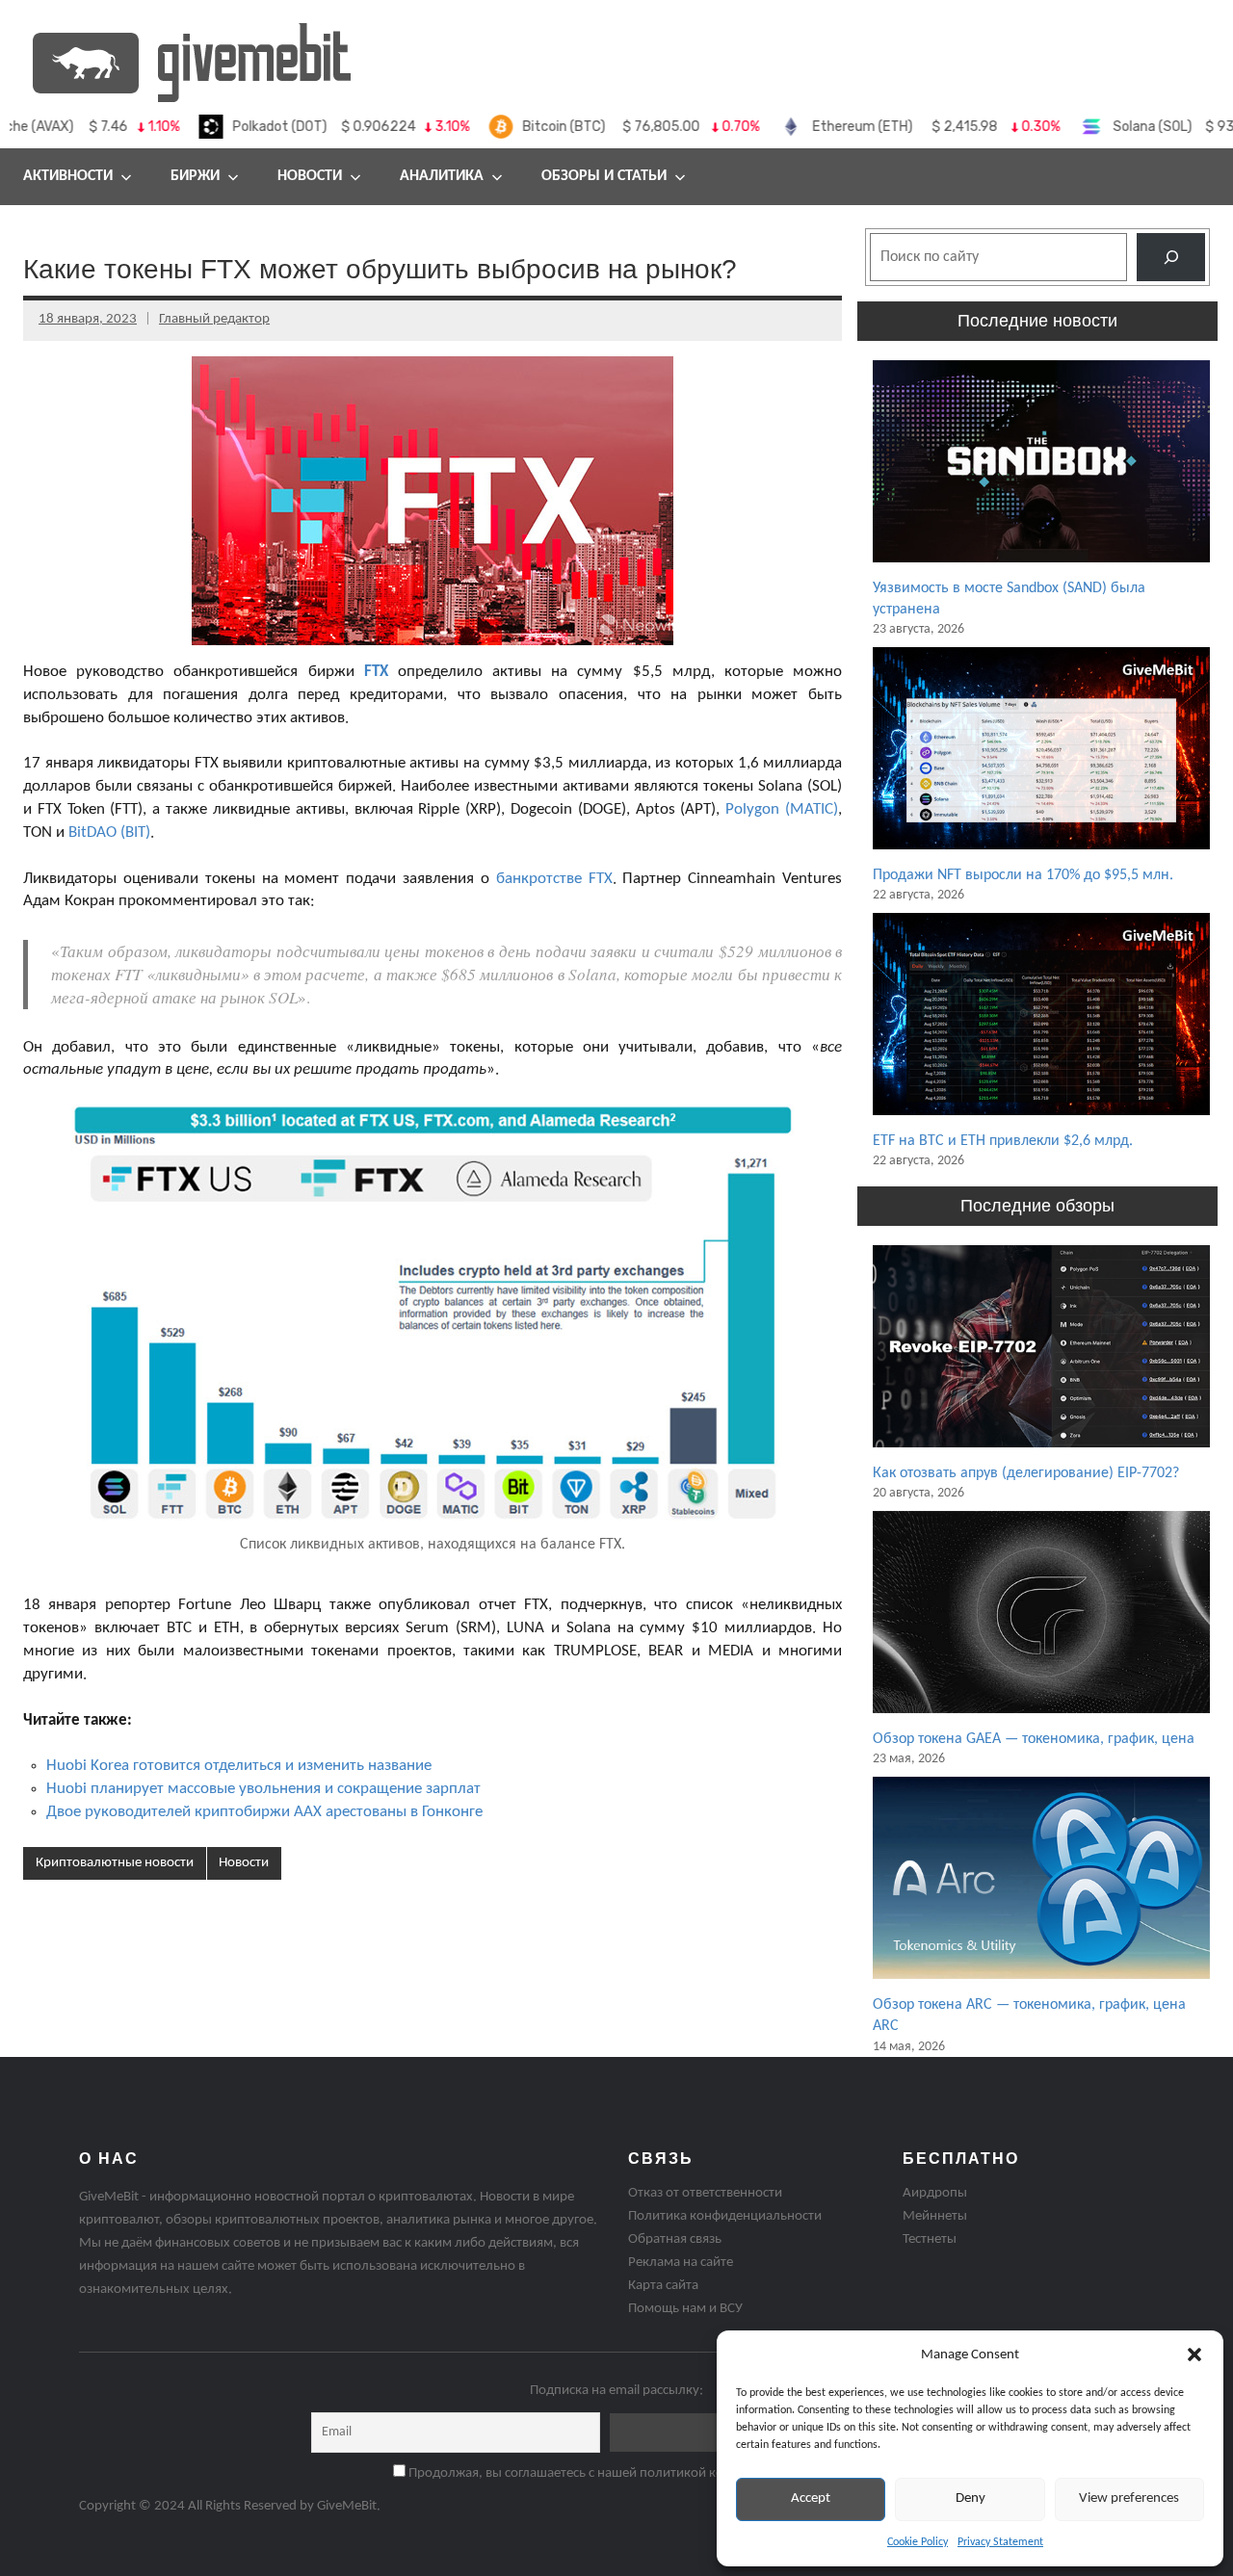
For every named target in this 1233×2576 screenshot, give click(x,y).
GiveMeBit (347, 2506)
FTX (376, 672)
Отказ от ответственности (705, 2193)
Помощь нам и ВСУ (685, 2309)
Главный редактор (214, 319)
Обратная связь (675, 2239)
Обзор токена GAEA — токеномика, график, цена (1034, 1739)
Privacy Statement (1000, 2542)
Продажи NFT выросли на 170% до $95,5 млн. (1023, 875)
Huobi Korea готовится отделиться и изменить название (239, 1766)
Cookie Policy (918, 2542)
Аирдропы (935, 2193)
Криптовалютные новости (115, 1863)
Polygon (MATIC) (782, 809)
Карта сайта (663, 2286)
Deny (971, 2498)
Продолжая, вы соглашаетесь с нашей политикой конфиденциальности (623, 2473)
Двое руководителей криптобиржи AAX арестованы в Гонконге (264, 1812)
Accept (811, 2498)
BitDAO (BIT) (109, 833)
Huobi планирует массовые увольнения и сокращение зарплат (263, 1789)
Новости (310, 176)
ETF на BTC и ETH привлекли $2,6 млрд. (1003, 1141)
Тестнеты (930, 2239)
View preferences (1129, 2498)
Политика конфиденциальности (725, 2216)
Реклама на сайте (681, 2263)
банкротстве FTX (554, 879)
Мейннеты (935, 2216)
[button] (1194, 2355)
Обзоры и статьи (604, 176)
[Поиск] (1171, 257)
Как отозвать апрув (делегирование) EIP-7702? (1026, 1473)
